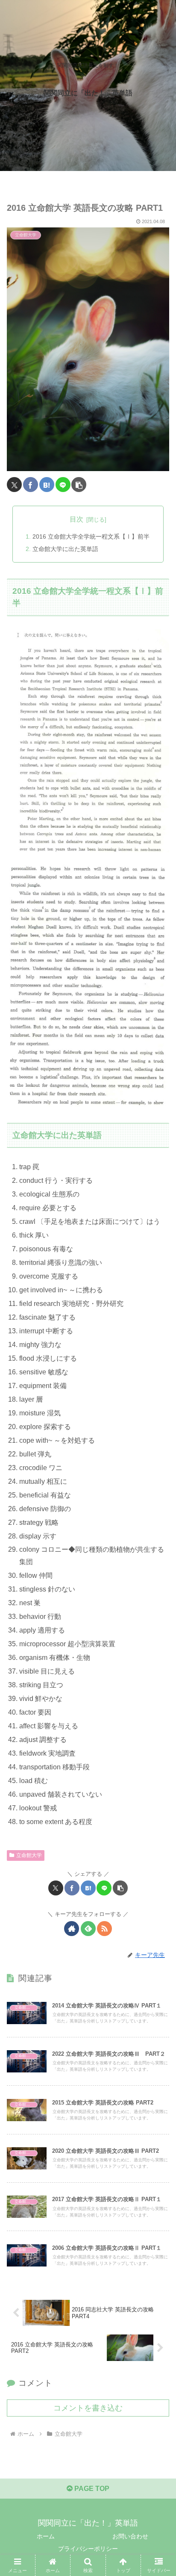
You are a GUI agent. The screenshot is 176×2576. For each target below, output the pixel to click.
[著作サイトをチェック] (72, 1929)
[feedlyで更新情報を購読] (88, 1929)
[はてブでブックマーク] (47, 485)
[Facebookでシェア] (31, 485)
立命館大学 (29, 1855)
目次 (76, 519)
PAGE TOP (91, 2489)
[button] (79, 485)
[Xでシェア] (14, 485)
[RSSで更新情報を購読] (104, 1929)
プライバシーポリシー (88, 2549)
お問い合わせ (130, 2536)
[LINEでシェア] (63, 485)
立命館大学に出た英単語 (65, 549)
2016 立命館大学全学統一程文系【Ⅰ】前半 (91, 536)
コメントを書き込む (88, 2408)
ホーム (46, 2536)
